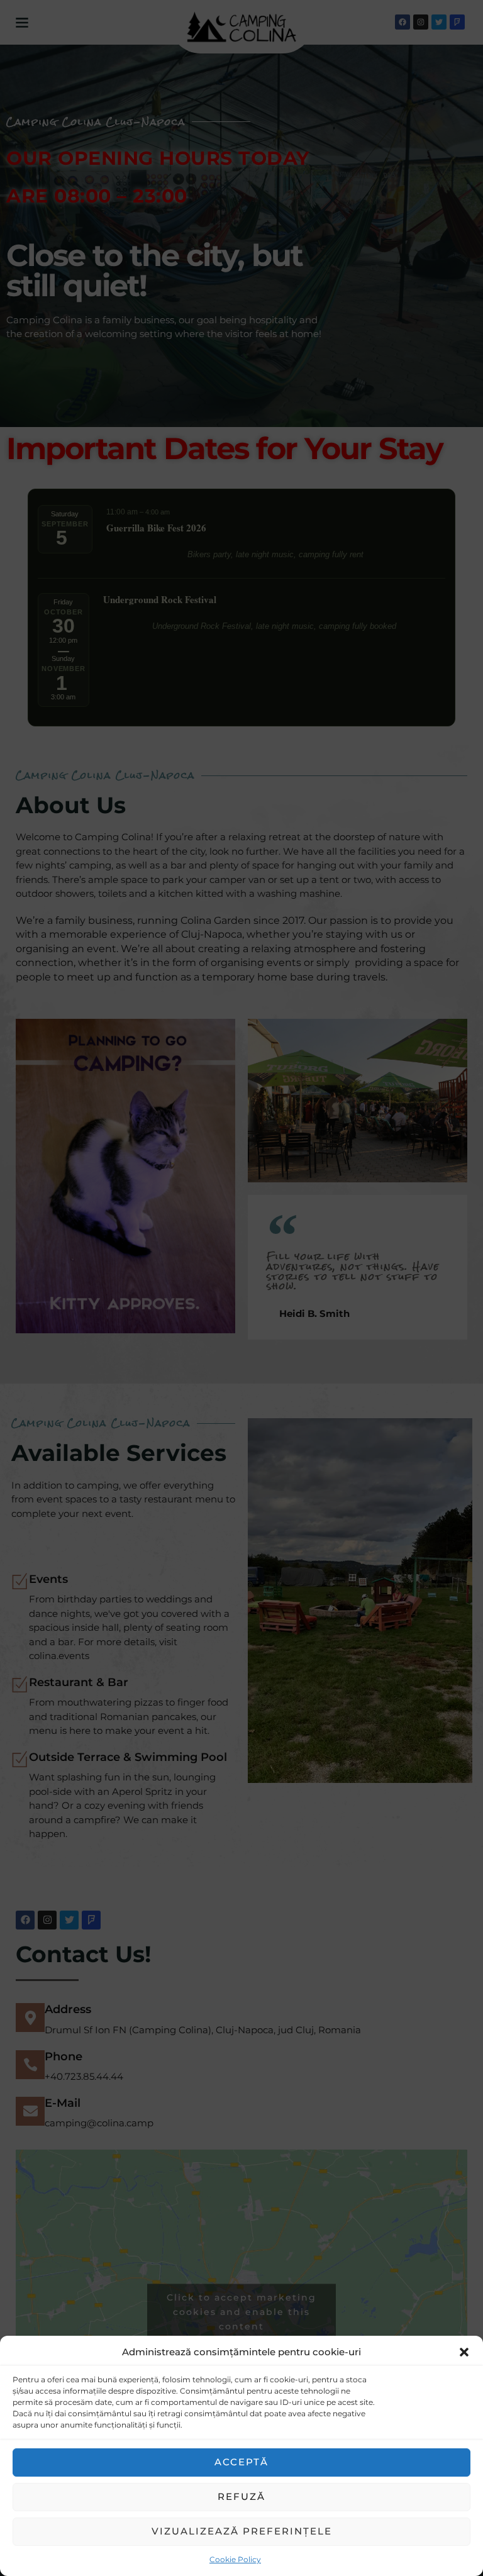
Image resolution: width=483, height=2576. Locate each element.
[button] (464, 2352)
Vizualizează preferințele (242, 2531)
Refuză (241, 2496)
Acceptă (241, 2462)
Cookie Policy (235, 2559)
